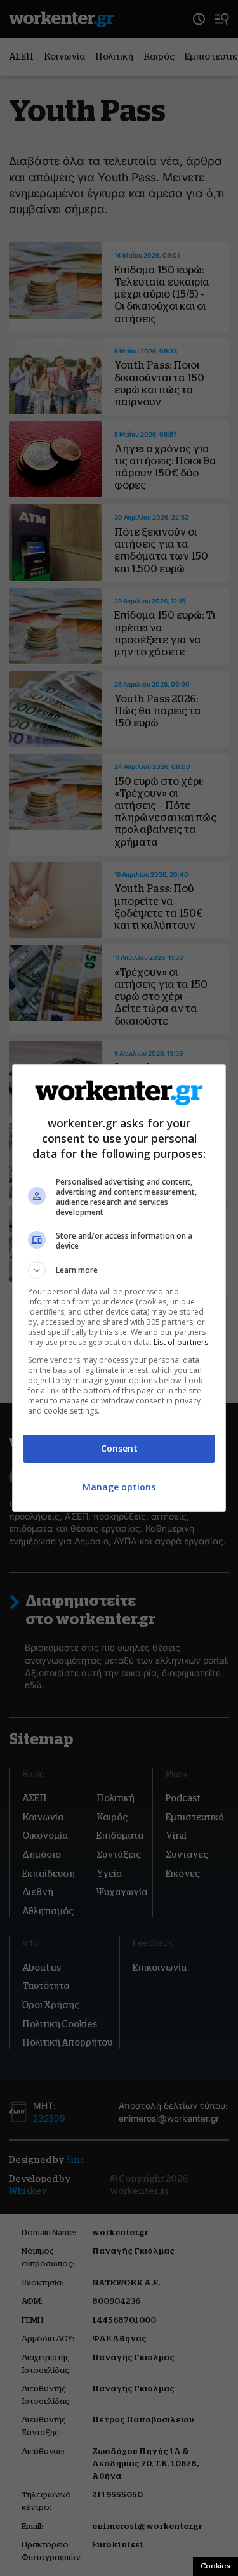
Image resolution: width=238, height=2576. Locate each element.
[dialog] (119, 1288)
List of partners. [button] (182, 1342)
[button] (119, 1270)
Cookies (215, 2566)
